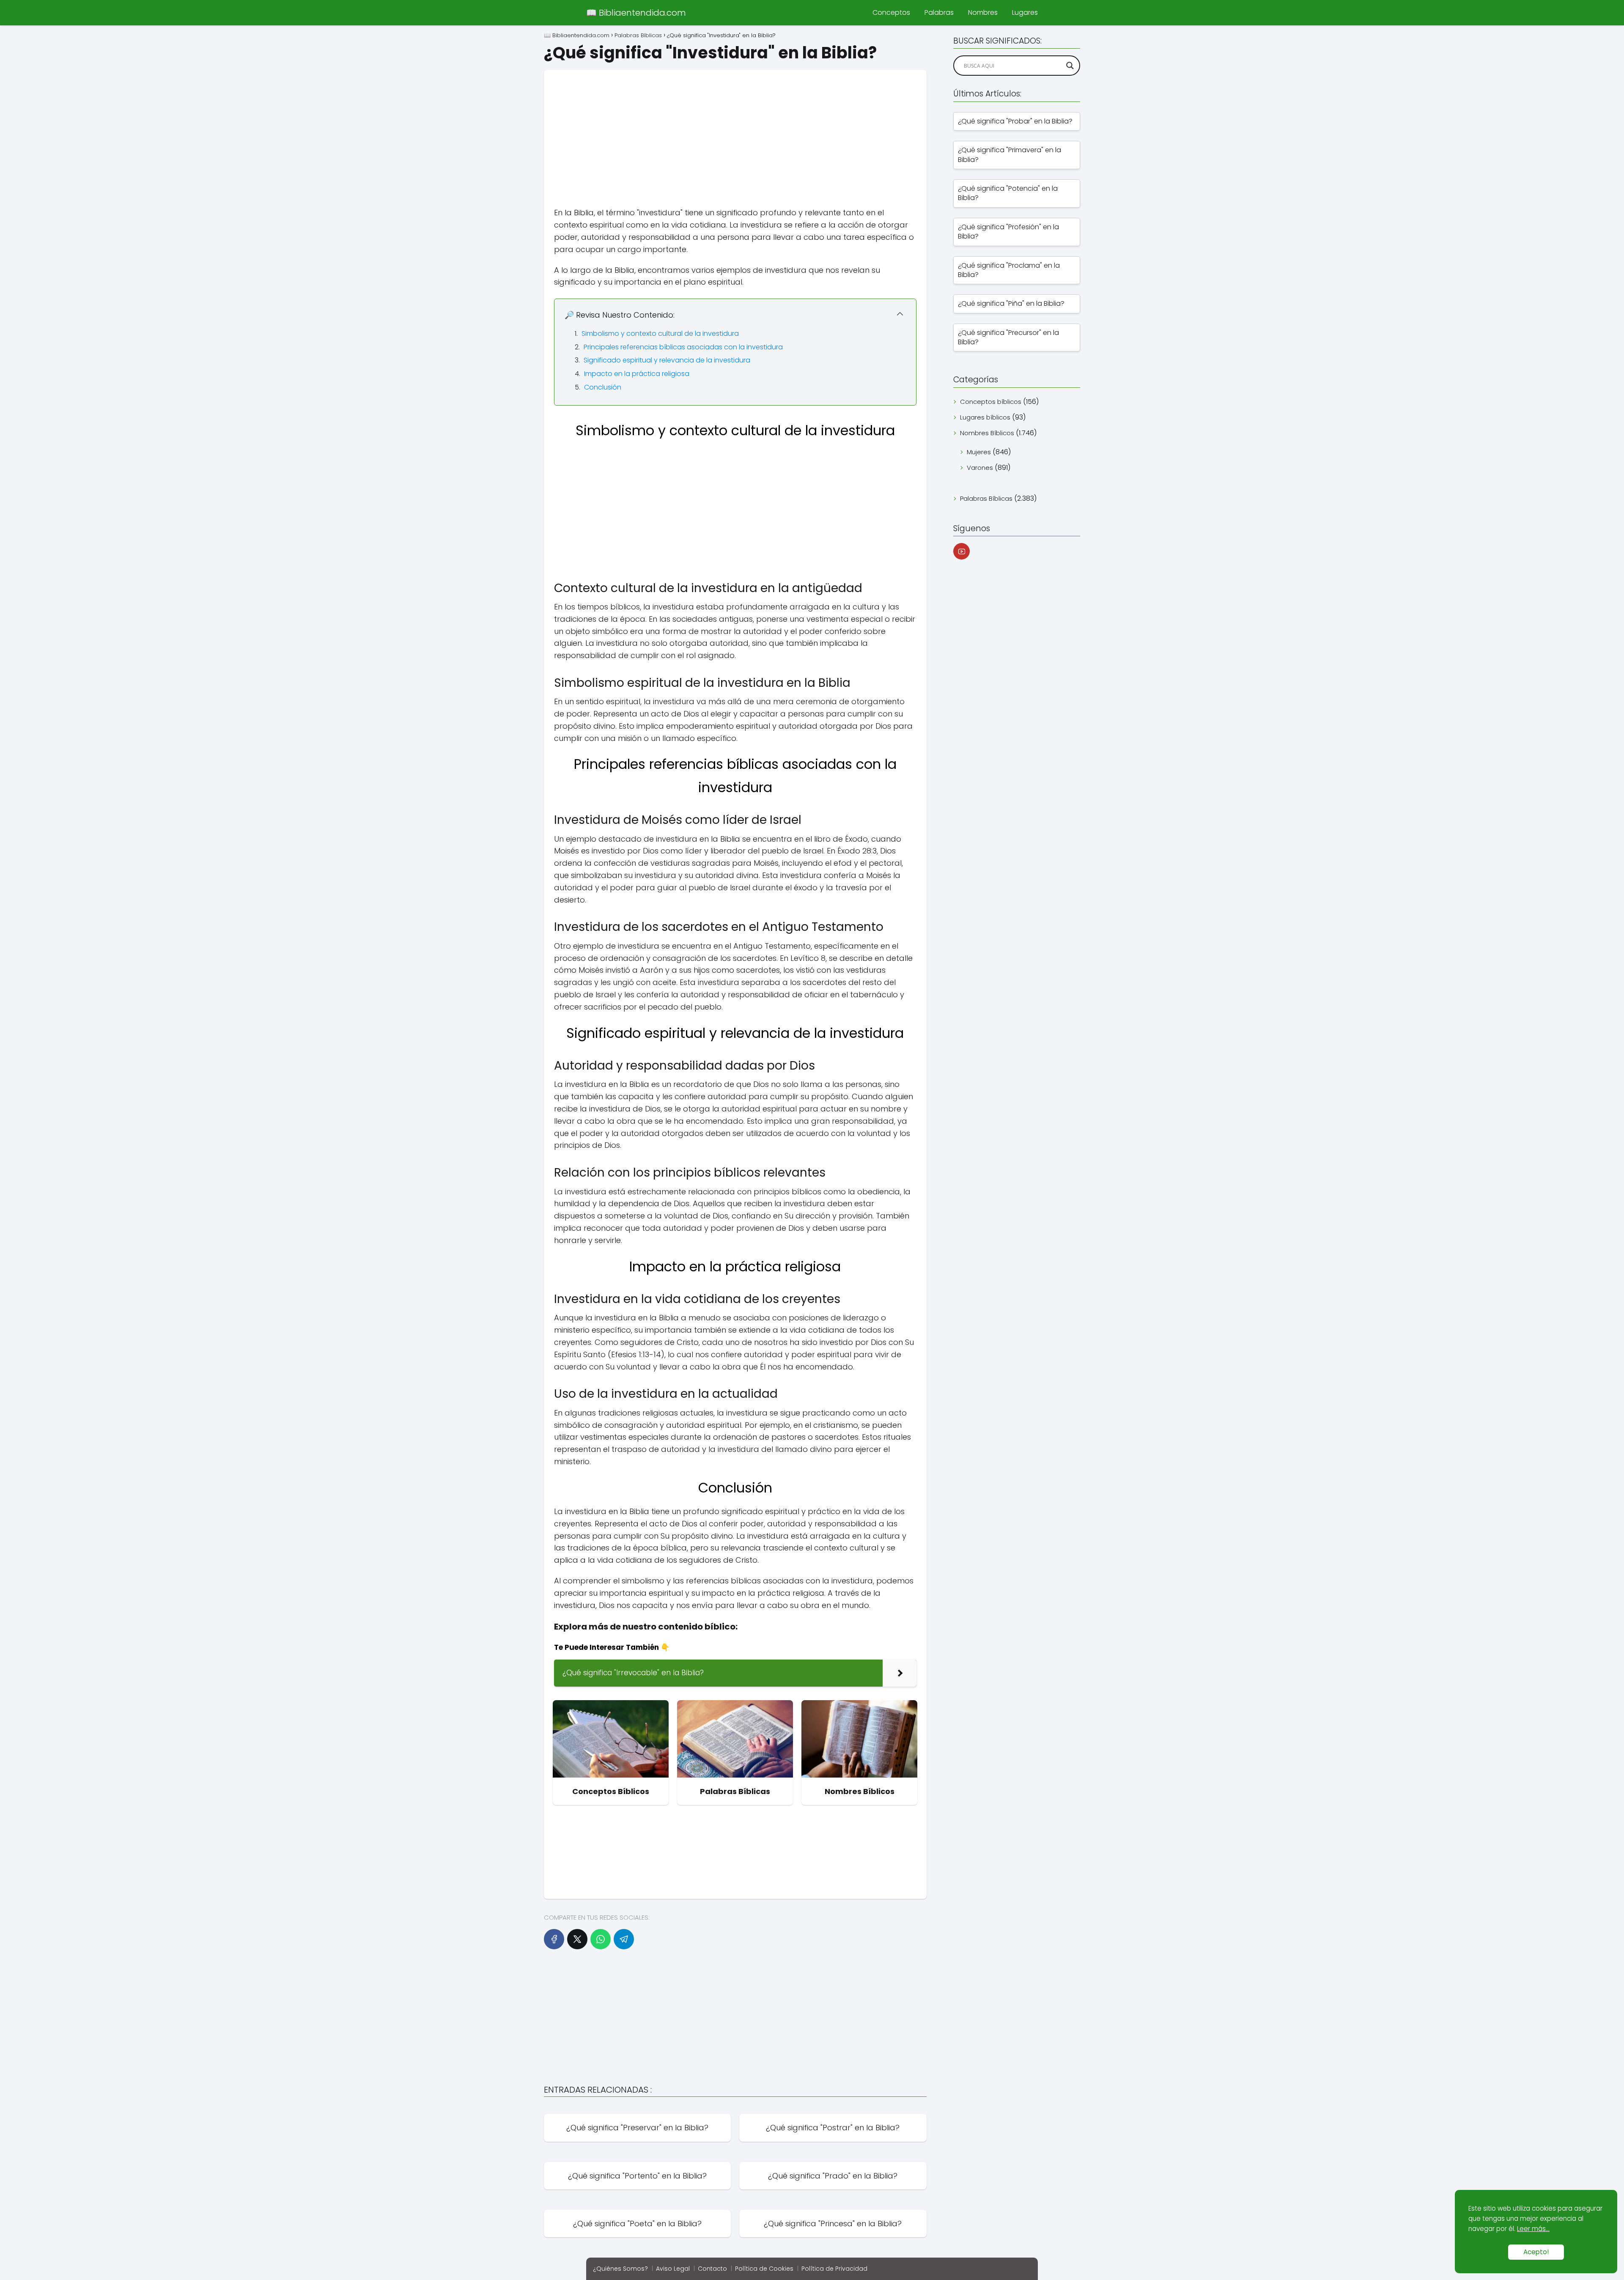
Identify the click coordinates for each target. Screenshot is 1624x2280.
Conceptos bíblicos (991, 402)
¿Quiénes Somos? (620, 2269)
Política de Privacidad (834, 2269)
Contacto (712, 2269)
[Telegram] (624, 1939)
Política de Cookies (764, 2269)
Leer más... (1533, 2229)
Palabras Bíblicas (986, 498)
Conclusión (603, 387)
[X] (577, 1939)
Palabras (939, 12)
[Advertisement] (735, 129)
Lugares (1025, 12)
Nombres (983, 12)
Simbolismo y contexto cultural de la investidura (660, 333)
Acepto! (1536, 2252)
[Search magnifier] (1070, 66)
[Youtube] (962, 551)
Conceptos (891, 12)
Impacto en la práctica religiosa (637, 374)
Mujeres (979, 452)
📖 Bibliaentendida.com (636, 13)
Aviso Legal (673, 2269)
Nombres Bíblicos (987, 433)
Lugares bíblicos (985, 417)
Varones (980, 468)
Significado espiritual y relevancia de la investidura (667, 360)
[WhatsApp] (601, 1939)
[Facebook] (554, 1939)
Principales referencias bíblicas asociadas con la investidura (683, 347)
